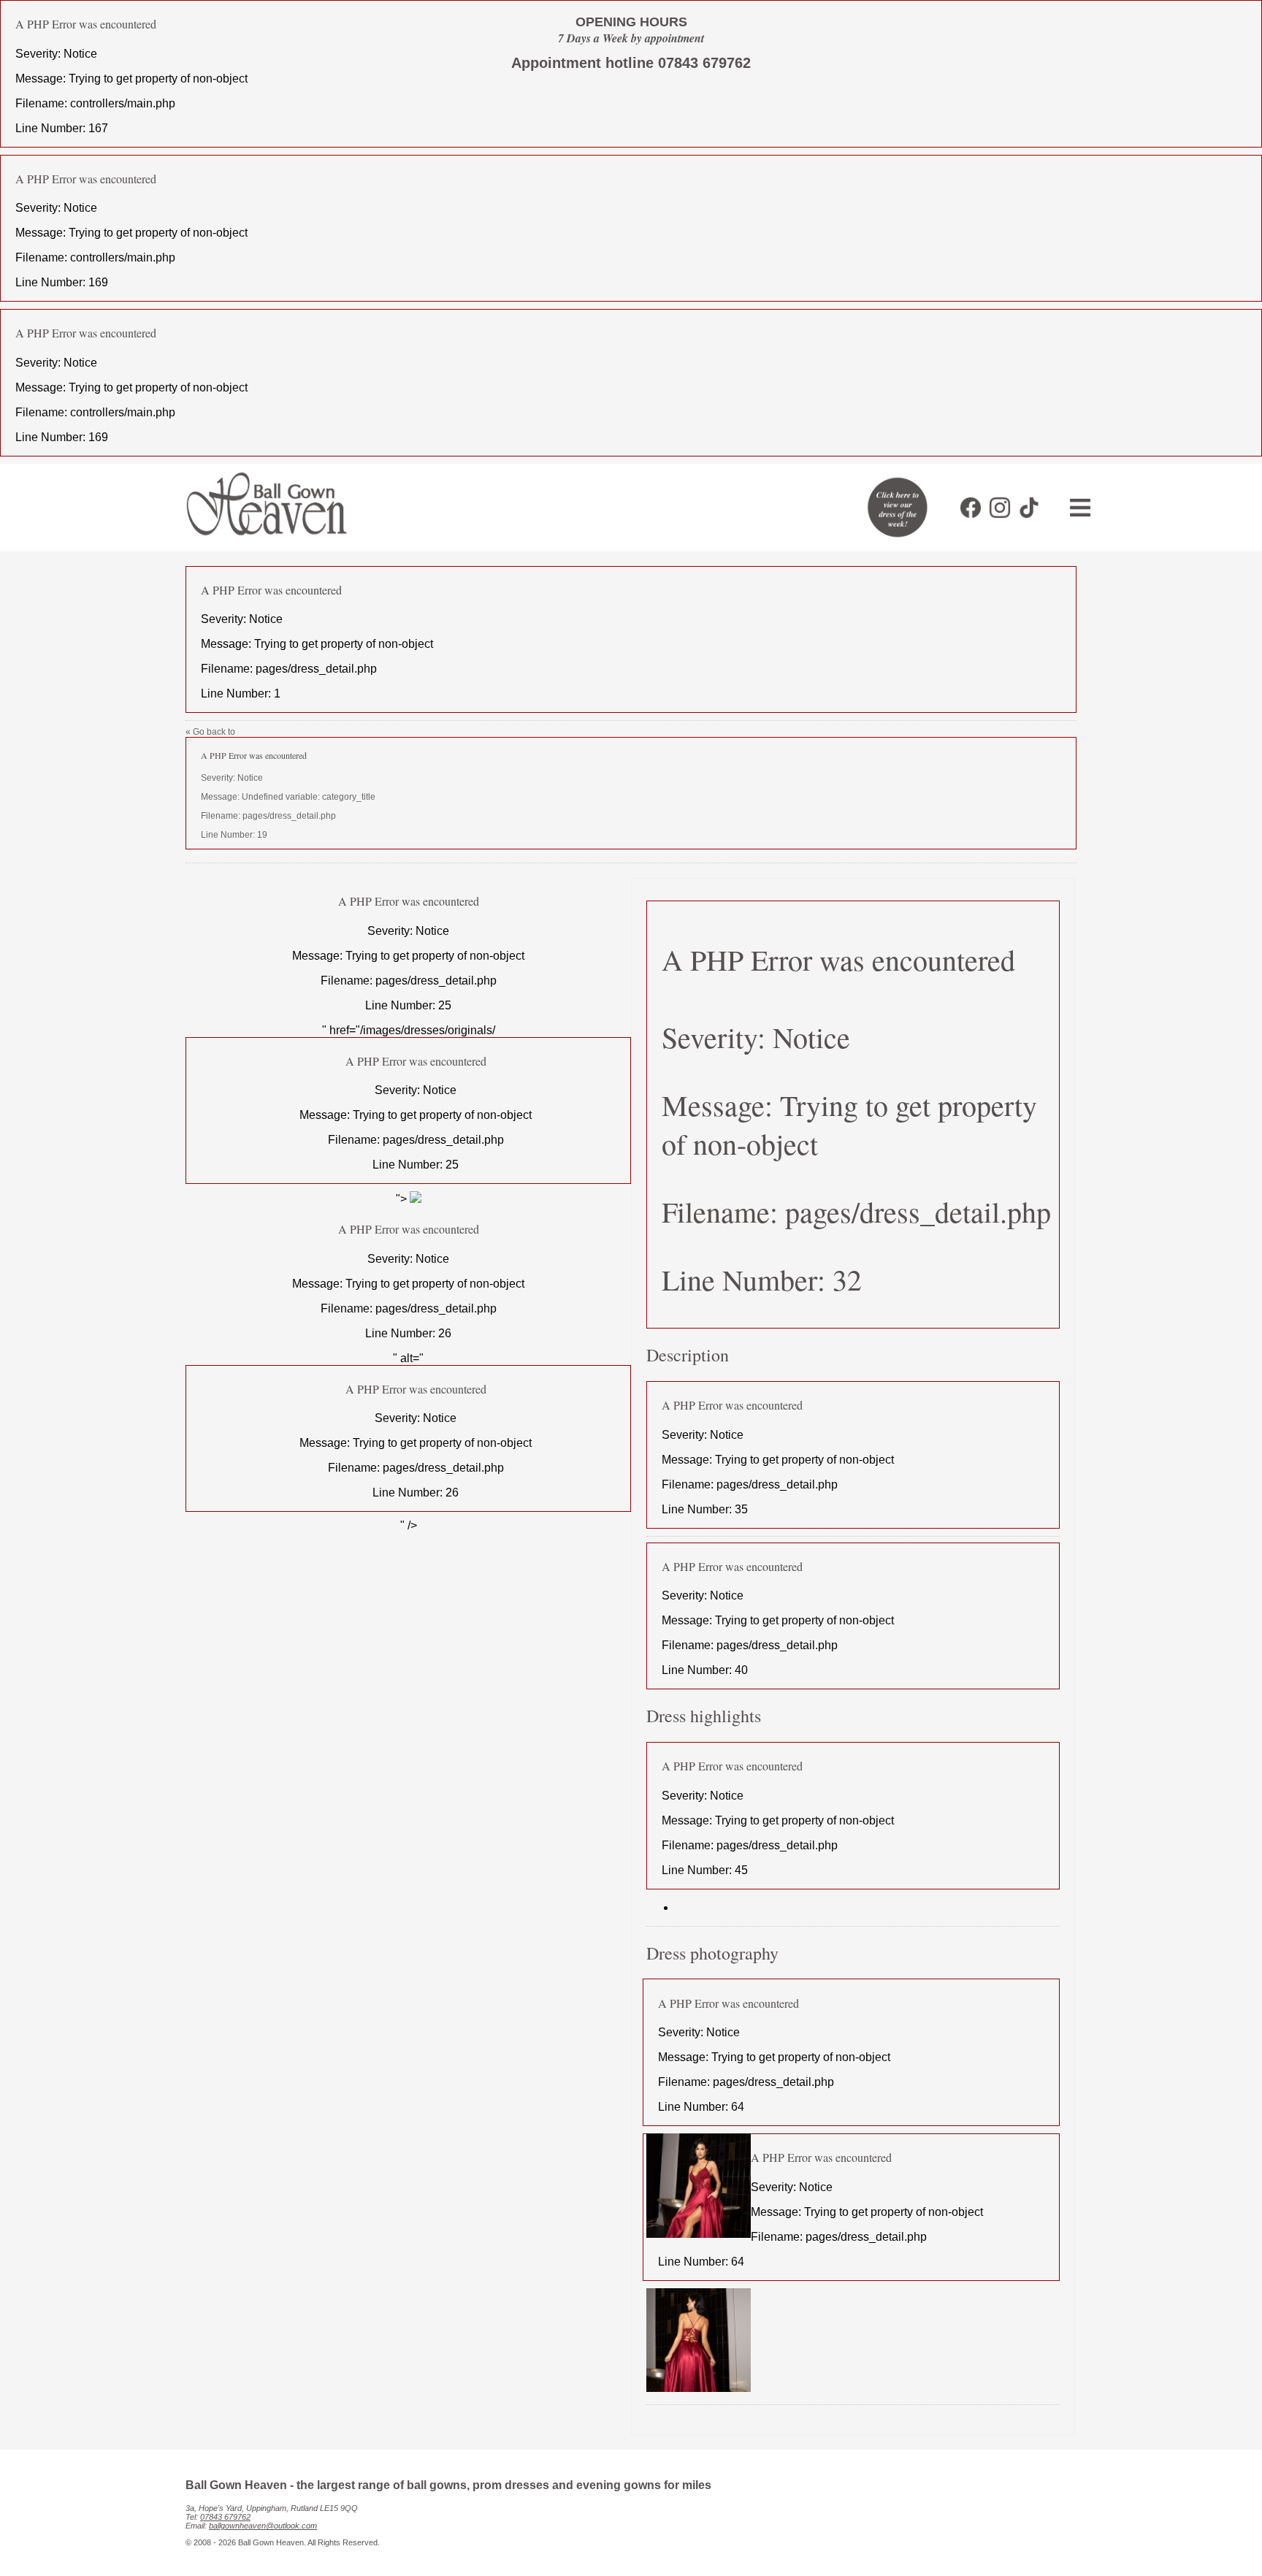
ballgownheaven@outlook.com (263, 2526)
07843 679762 (225, 2517)
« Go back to (280, 783)
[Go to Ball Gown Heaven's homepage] (260, 540)
